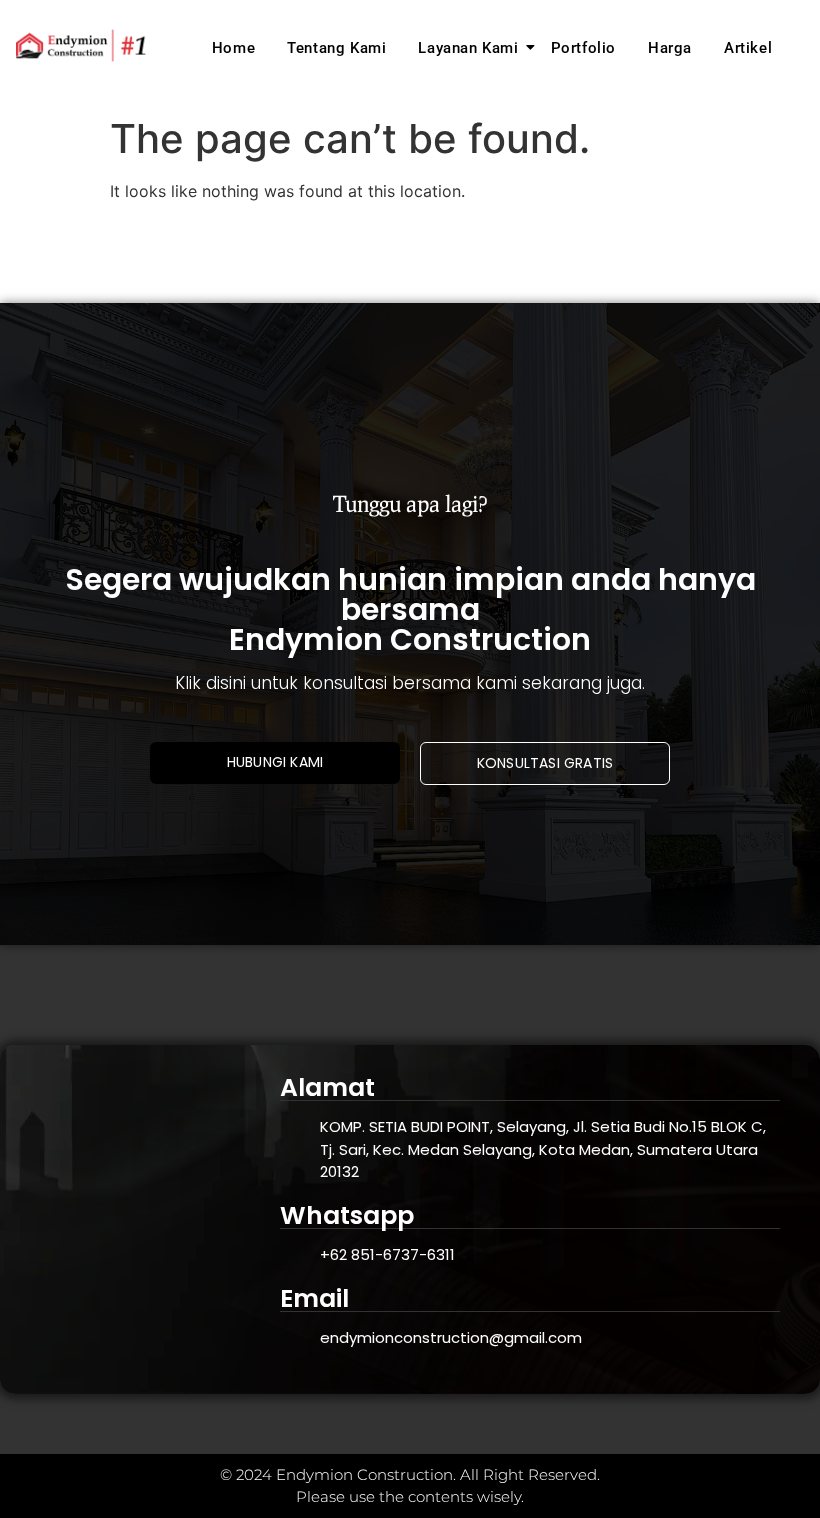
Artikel (748, 48)
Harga (670, 48)
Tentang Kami (336, 48)
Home (233, 48)
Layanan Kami (468, 48)
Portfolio (583, 48)
